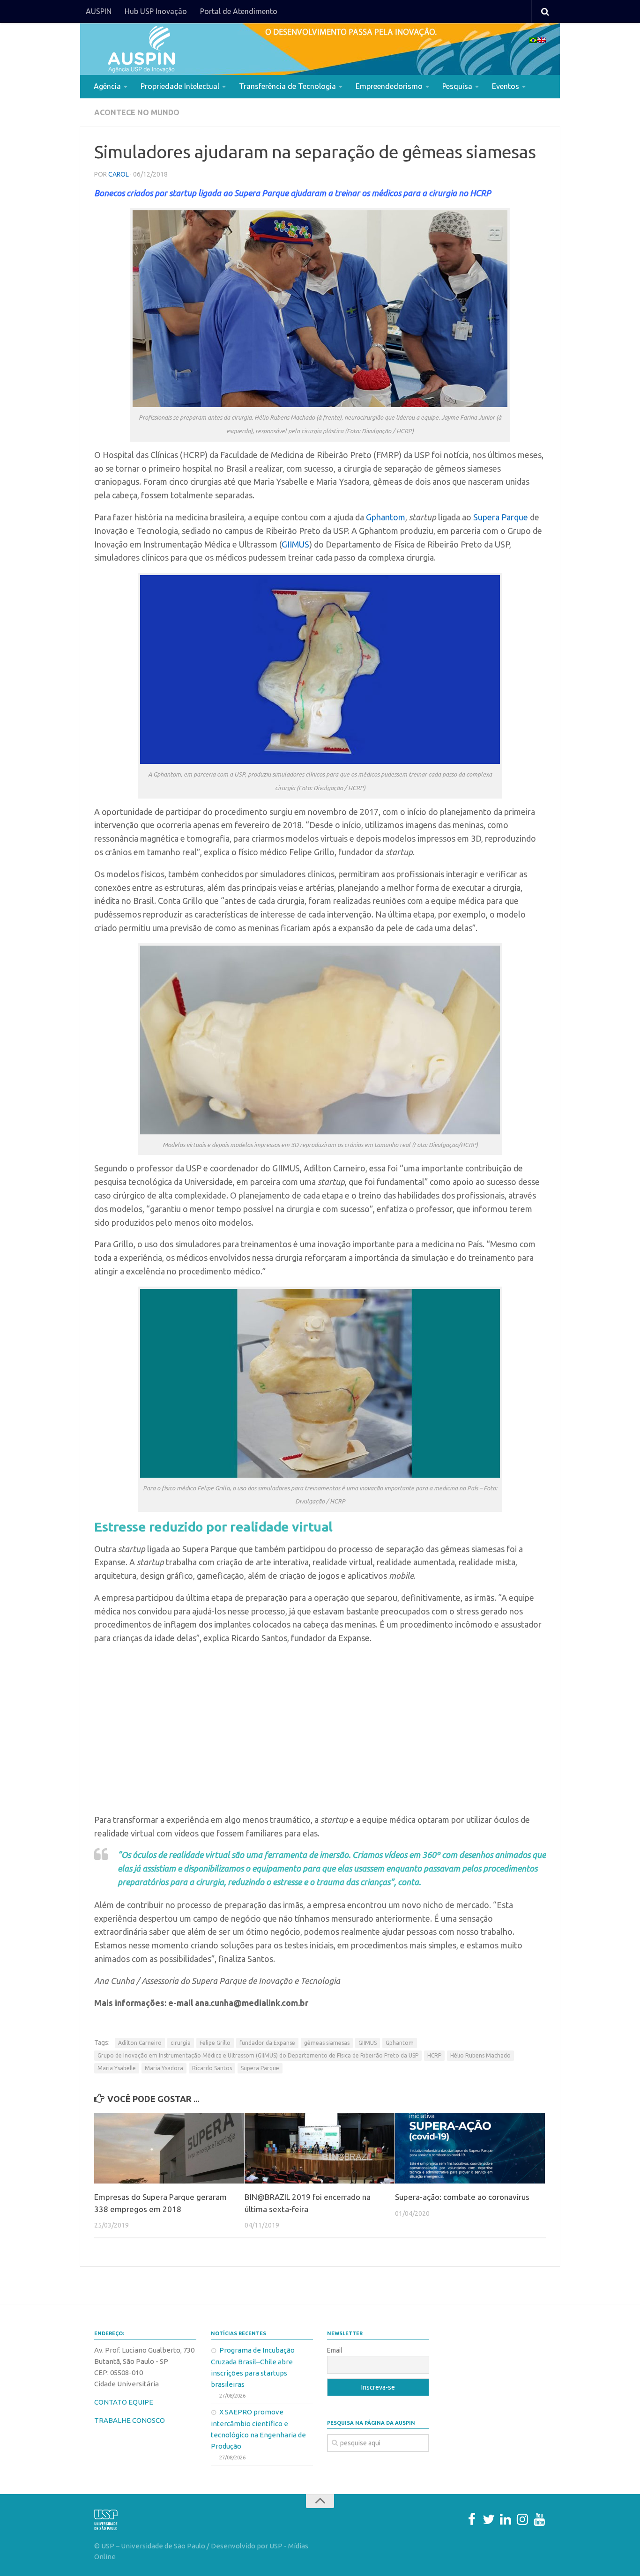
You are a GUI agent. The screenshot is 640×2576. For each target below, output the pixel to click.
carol (119, 174)
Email (335, 2350)
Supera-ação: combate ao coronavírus (462, 2197)
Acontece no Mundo (137, 112)
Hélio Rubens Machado (480, 2055)
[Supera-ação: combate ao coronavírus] (470, 2148)
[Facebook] (472, 2519)
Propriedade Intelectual (180, 86)
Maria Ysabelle (117, 2068)
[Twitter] (489, 2519)
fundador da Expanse (267, 2043)
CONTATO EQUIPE (124, 2402)
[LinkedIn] (506, 2519)
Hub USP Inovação (156, 11)
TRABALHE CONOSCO (130, 2420)
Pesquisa (457, 86)
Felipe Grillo (215, 2043)
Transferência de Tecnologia (287, 86)
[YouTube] (539, 2519)
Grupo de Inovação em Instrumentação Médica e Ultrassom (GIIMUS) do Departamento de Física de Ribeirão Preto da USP (258, 2055)
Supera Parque (501, 517)
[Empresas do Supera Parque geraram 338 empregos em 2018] (169, 2148)
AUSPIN (99, 11)
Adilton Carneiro (140, 2043)
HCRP (434, 2055)
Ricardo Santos (212, 2068)
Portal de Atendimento (239, 11)
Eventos (506, 86)
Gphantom (386, 517)
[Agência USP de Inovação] (141, 49)
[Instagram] (522, 2519)
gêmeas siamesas (327, 2043)
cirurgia (181, 2043)
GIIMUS (295, 544)
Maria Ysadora (164, 2068)
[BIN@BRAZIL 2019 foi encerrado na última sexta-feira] (320, 2148)
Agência (107, 86)
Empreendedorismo (389, 86)
